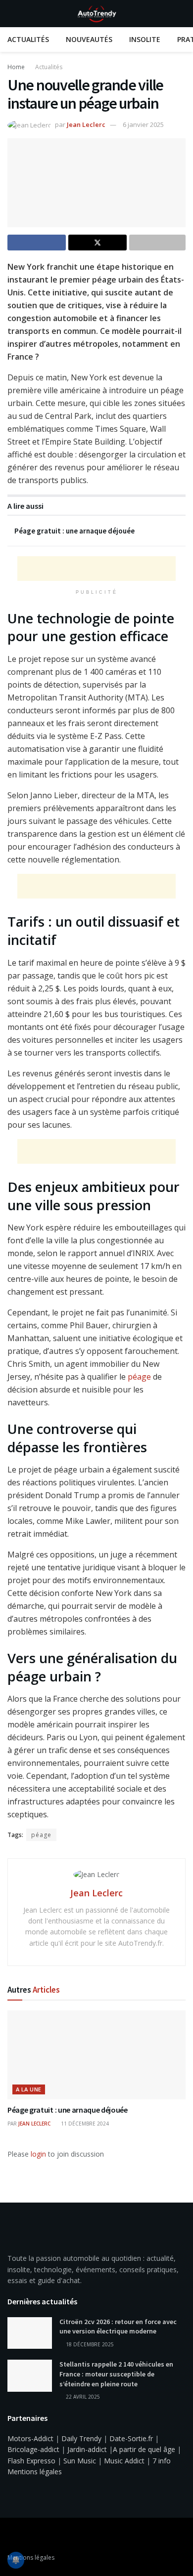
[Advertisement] (96, 569)
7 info (162, 2461)
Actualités (28, 39)
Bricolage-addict (33, 2449)
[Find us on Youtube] (23, 2536)
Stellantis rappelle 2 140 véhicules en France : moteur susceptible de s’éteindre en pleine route (116, 2374)
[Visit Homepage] (96, 14)
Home (16, 67)
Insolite (145, 39)
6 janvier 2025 (143, 124)
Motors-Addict (30, 2438)
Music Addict (124, 2461)
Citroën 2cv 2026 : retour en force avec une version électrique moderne (118, 2327)
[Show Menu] (12, 14)
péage (139, 1377)
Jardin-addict (87, 2449)
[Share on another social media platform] (157, 243)
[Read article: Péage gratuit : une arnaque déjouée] (96, 2055)
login (38, 2154)
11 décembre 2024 (84, 2124)
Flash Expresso (31, 2461)
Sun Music (80, 2461)
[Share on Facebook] (37, 243)
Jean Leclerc (86, 124)
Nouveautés (89, 39)
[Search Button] (181, 14)
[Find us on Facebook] (10, 2536)
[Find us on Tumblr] (36, 2536)
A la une (29, 2089)
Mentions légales (35, 2472)
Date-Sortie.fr (131, 2438)
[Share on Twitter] (97, 243)
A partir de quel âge (144, 2449)
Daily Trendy (81, 2438)
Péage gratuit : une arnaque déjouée (74, 531)
